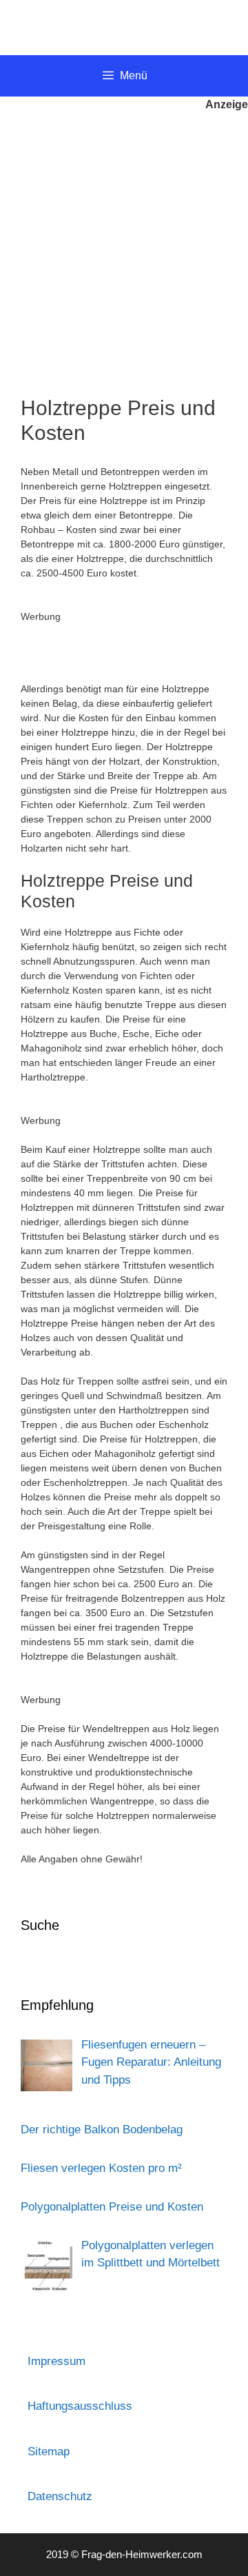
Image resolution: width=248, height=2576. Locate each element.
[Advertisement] (124, 244)
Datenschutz (60, 2496)
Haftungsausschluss (80, 2406)
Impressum (56, 2361)
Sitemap (49, 2452)
